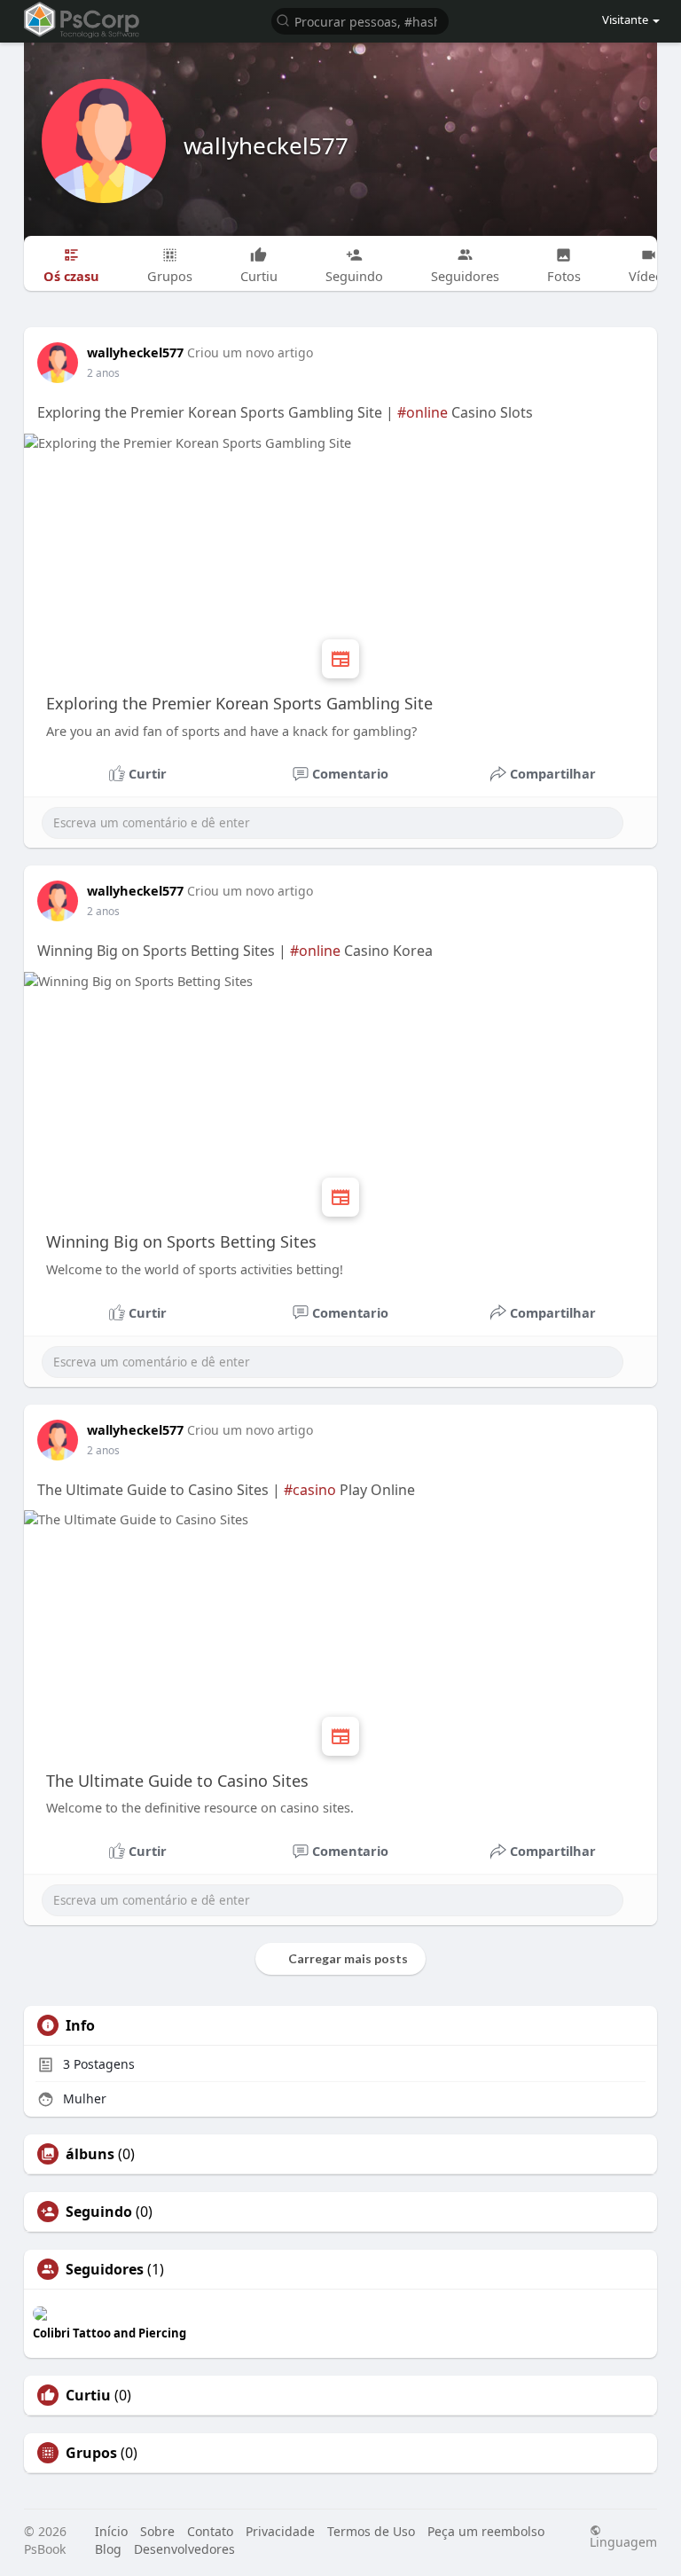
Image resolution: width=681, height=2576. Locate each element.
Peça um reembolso (486, 2531)
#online (423, 412)
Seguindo (99, 2212)
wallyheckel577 (266, 145)
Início (111, 2531)
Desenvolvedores (184, 2549)
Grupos (91, 2453)
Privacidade (280, 2531)
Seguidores (105, 2269)
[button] (360, 20)
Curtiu (88, 2395)
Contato (210, 2531)
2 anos (103, 373)
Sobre (157, 2531)
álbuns (90, 2154)
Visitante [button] (625, 20)
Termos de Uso (371, 2531)
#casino (310, 1490)
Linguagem (623, 2541)
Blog (108, 2549)
